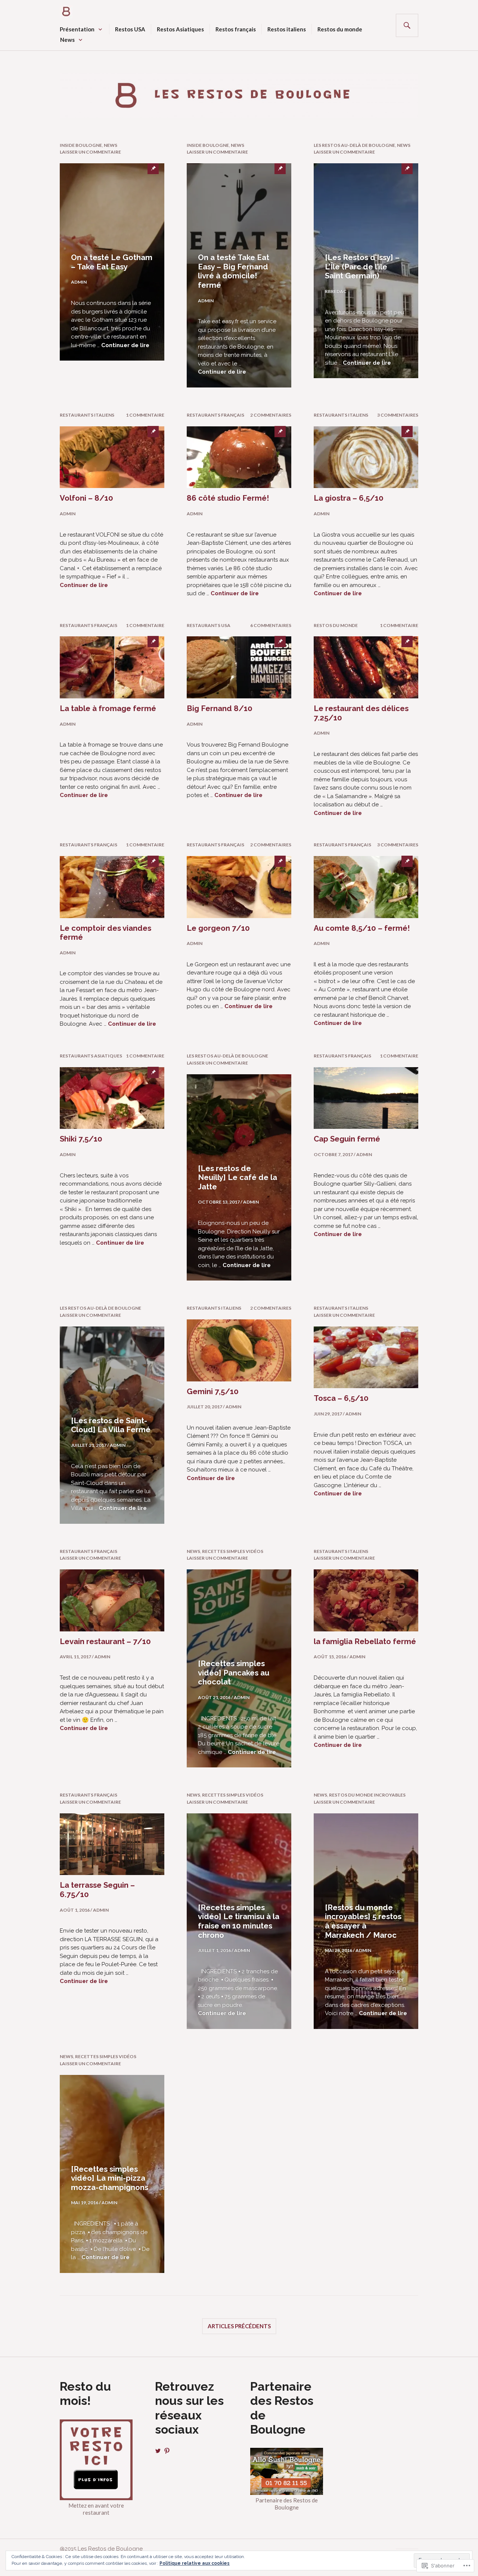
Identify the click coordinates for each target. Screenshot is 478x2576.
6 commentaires (271, 625)
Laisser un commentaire (90, 152)
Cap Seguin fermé (347, 1139)
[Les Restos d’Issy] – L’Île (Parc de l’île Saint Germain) (362, 267)
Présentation (77, 29)
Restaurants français (215, 415)
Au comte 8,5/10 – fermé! (362, 928)
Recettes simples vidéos (233, 1551)
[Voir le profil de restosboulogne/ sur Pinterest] (167, 2451)
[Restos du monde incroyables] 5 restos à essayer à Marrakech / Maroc (363, 1921)
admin (79, 282)
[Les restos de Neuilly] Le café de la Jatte (238, 1178)
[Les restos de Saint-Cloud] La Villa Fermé (111, 1425)
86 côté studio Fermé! (228, 498)
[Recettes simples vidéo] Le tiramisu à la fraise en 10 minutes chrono (239, 1921)
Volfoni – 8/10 (86, 498)
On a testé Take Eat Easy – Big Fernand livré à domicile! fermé (234, 271)
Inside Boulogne (81, 145)
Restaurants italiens (87, 415)
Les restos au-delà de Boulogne (354, 145)
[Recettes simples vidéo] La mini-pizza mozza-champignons (110, 2178)
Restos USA (130, 29)
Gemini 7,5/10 (213, 1392)
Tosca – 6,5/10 (341, 1398)
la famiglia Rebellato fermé (365, 1641)
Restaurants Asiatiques (91, 1056)
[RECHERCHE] (407, 25)
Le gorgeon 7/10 (218, 928)
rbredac (336, 291)
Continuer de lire (125, 345)
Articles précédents (239, 2326)
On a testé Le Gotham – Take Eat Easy (112, 262)
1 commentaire (145, 415)
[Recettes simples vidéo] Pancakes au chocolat (234, 1673)
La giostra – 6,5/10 (349, 498)
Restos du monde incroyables (367, 1795)
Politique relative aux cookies (195, 2563)
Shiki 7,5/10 (81, 1139)
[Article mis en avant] (112, 457)
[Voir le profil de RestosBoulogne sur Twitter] (158, 2451)
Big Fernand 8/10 (220, 708)
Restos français (236, 29)
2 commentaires (271, 415)
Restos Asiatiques (180, 29)
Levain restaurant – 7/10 (105, 1641)
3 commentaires (398, 415)
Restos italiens (287, 29)
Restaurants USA (209, 625)
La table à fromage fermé (108, 708)
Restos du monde (340, 29)
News (67, 40)
